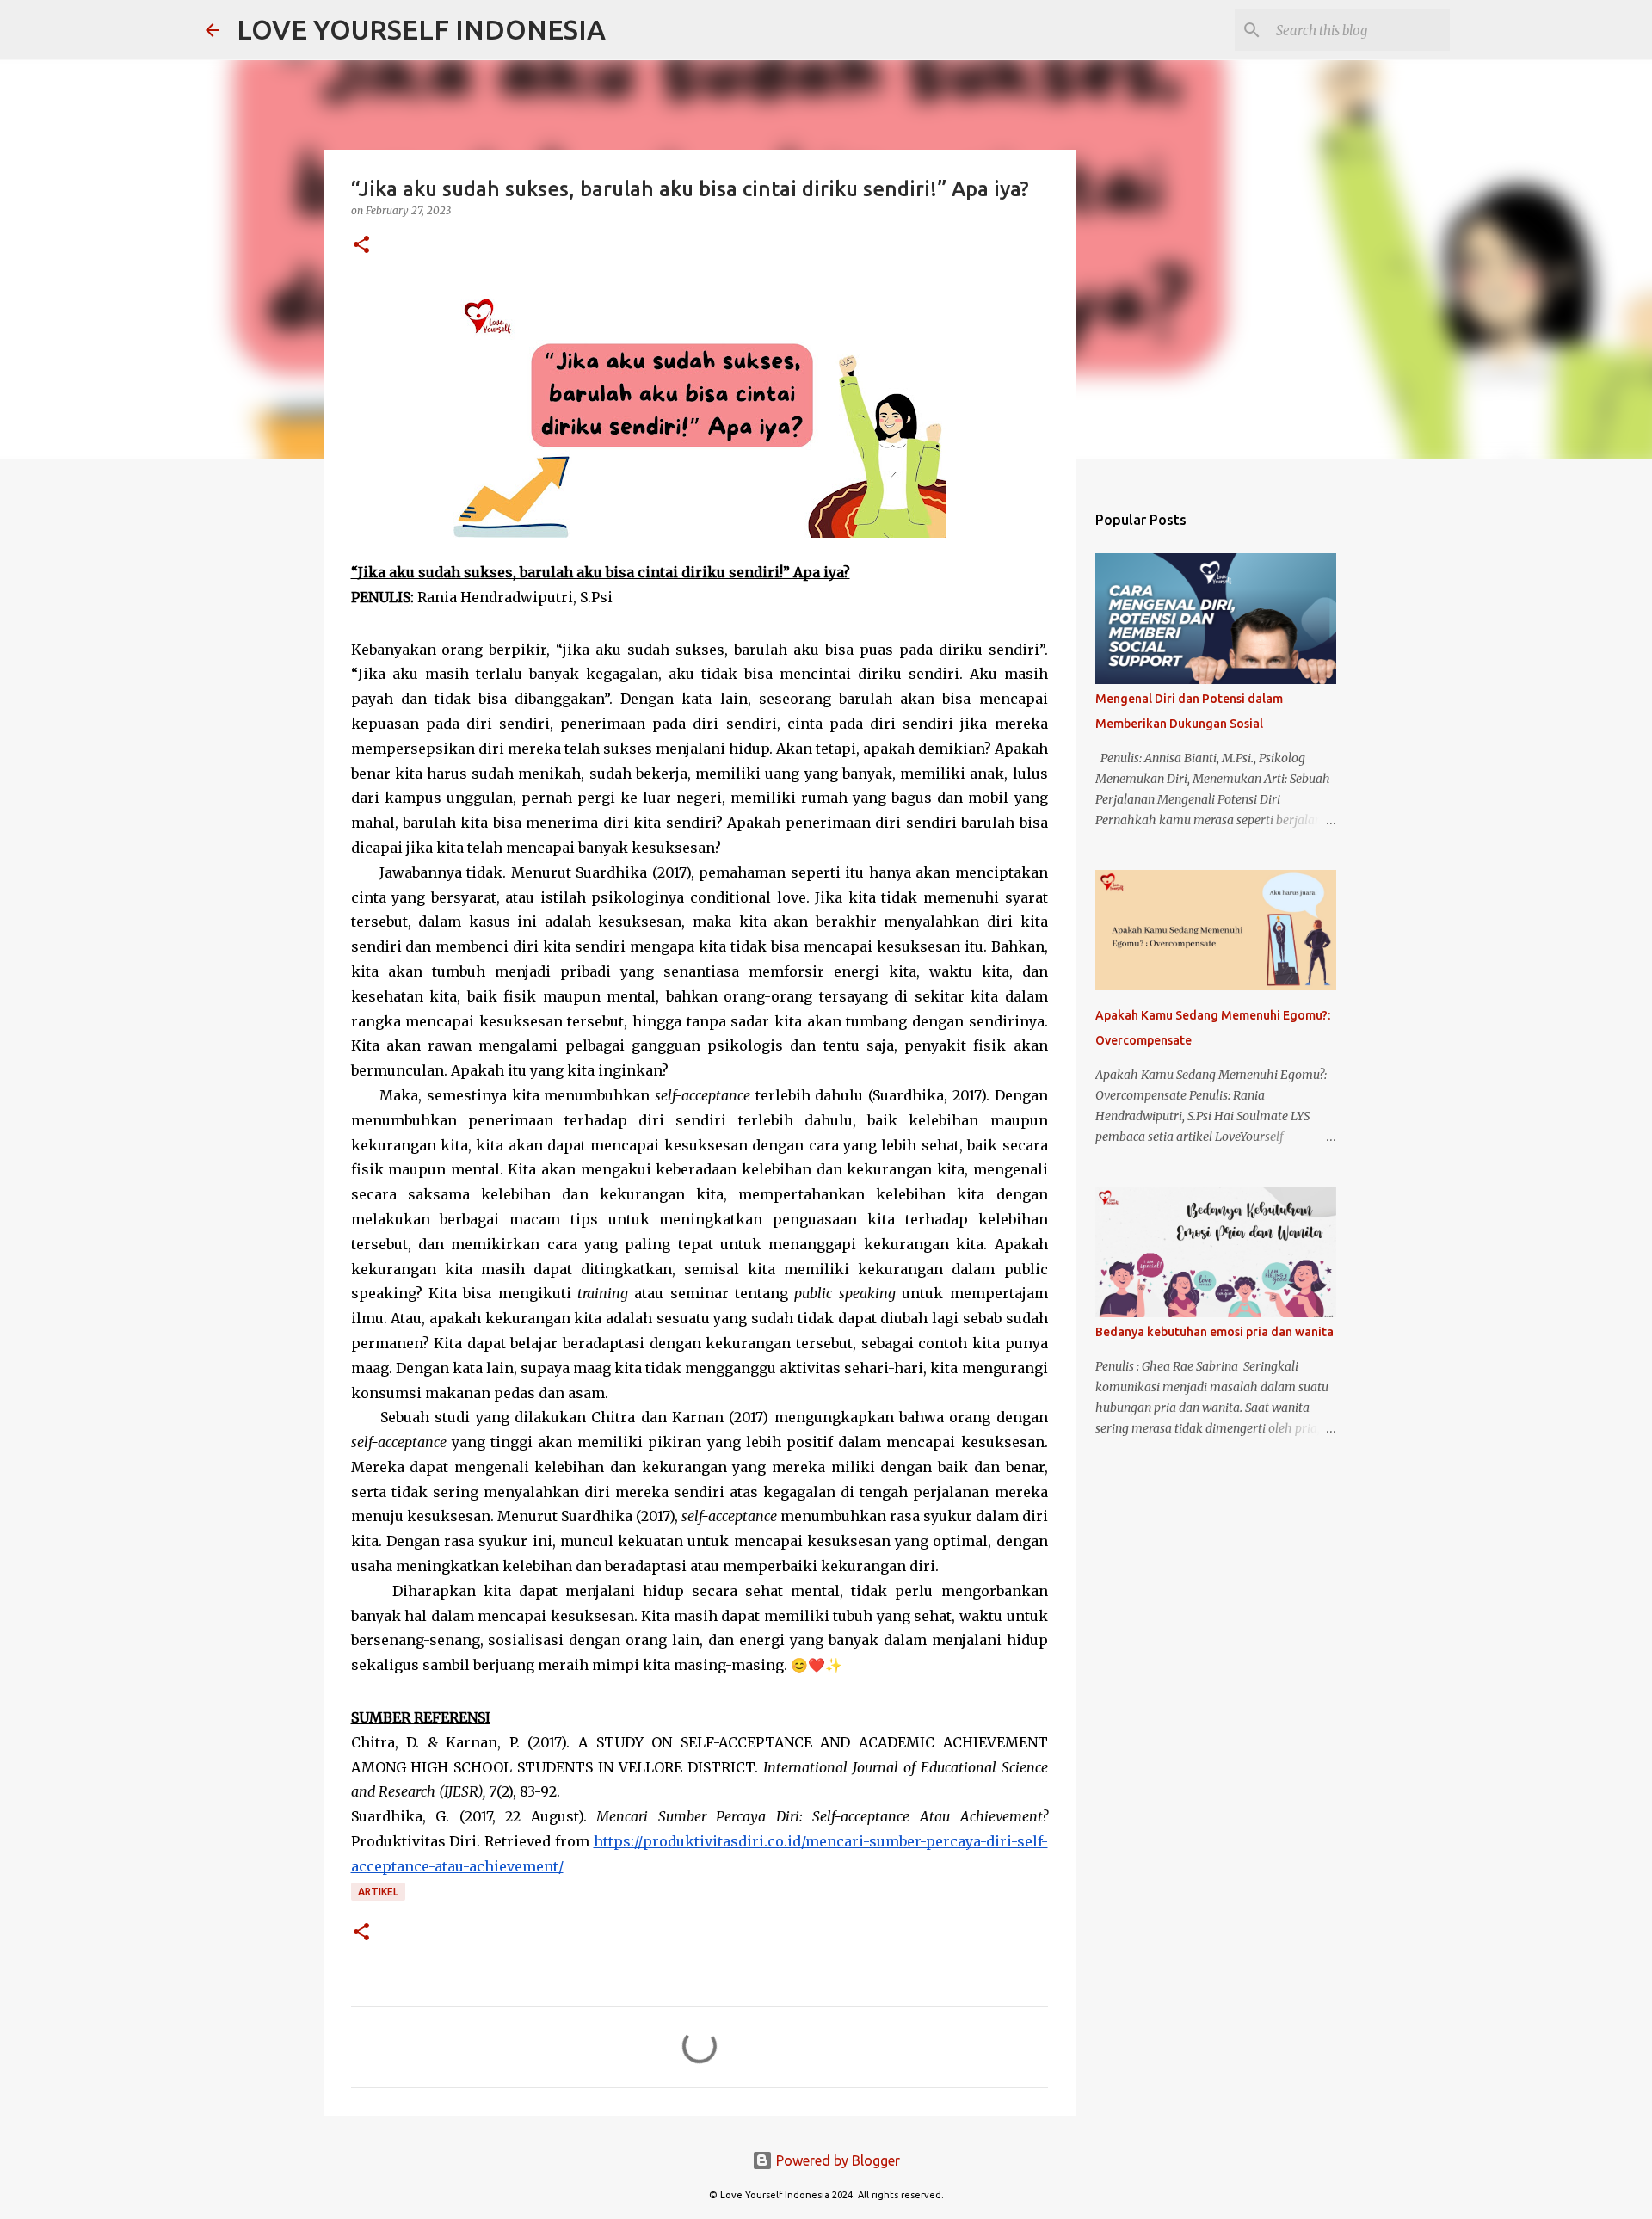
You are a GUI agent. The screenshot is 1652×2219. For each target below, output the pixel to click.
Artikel (378, 1892)
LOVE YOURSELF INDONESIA (421, 29)
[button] (361, 246)
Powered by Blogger (836, 2160)
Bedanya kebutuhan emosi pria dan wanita (1214, 1332)
